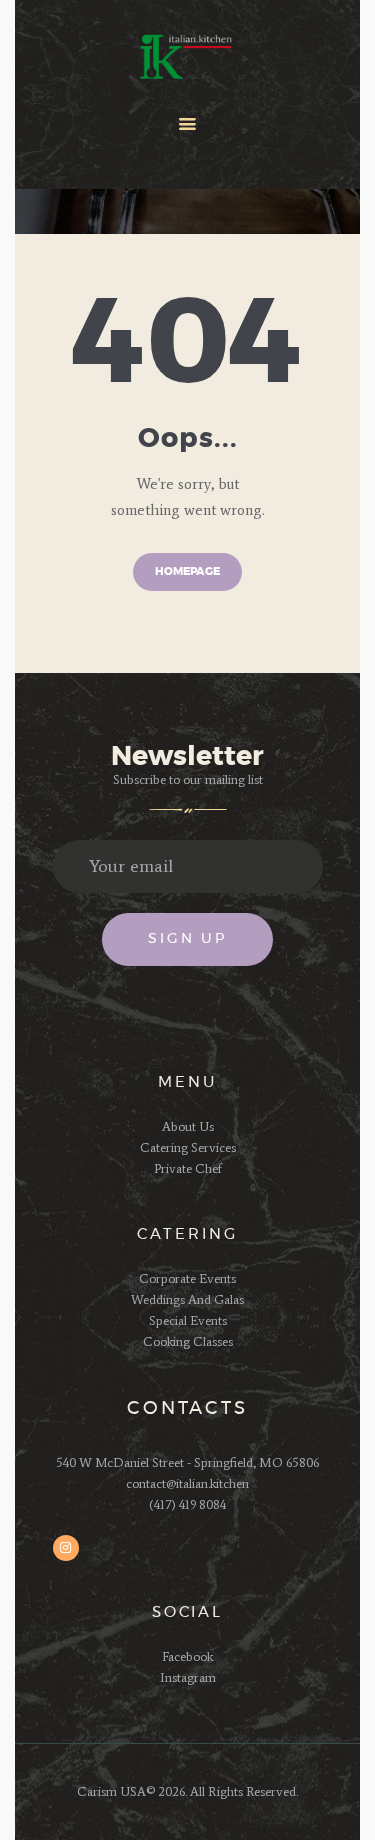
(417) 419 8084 (187, 1504)
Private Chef (188, 1168)
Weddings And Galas (187, 1299)
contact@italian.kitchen (187, 1483)
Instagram (188, 1677)
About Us (188, 1126)
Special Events (188, 1320)
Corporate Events (187, 1278)
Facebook (187, 1656)
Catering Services (188, 1147)
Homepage (187, 571)
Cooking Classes (188, 1341)
